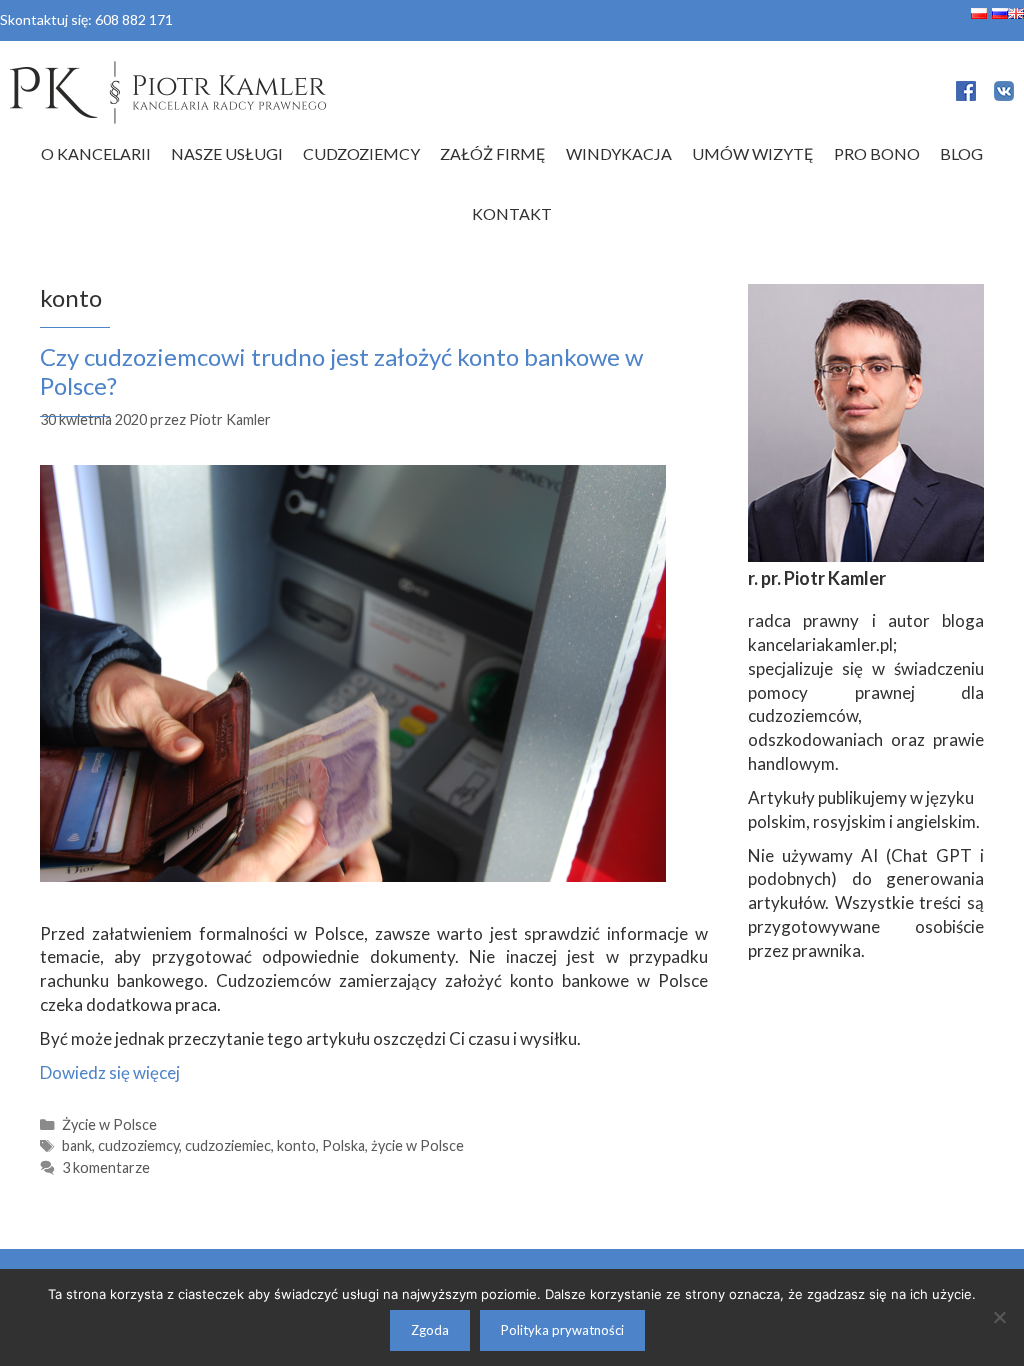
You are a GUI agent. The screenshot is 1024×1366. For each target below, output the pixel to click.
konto (296, 1145)
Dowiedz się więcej (110, 1072)
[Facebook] (966, 94)
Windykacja (619, 153)
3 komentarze (106, 1167)
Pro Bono (877, 153)
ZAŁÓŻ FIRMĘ (493, 153)
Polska (343, 1145)
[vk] (1004, 94)
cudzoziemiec (228, 1145)
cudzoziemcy (138, 1145)
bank (77, 1145)
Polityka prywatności (562, 1330)
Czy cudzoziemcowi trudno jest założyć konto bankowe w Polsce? (341, 371)
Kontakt (512, 213)
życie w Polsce (417, 1145)
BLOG (961, 153)
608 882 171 (134, 19)
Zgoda (430, 1330)
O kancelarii (96, 153)
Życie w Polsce (109, 1124)
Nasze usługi (227, 153)
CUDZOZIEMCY (361, 153)
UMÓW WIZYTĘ (753, 153)
